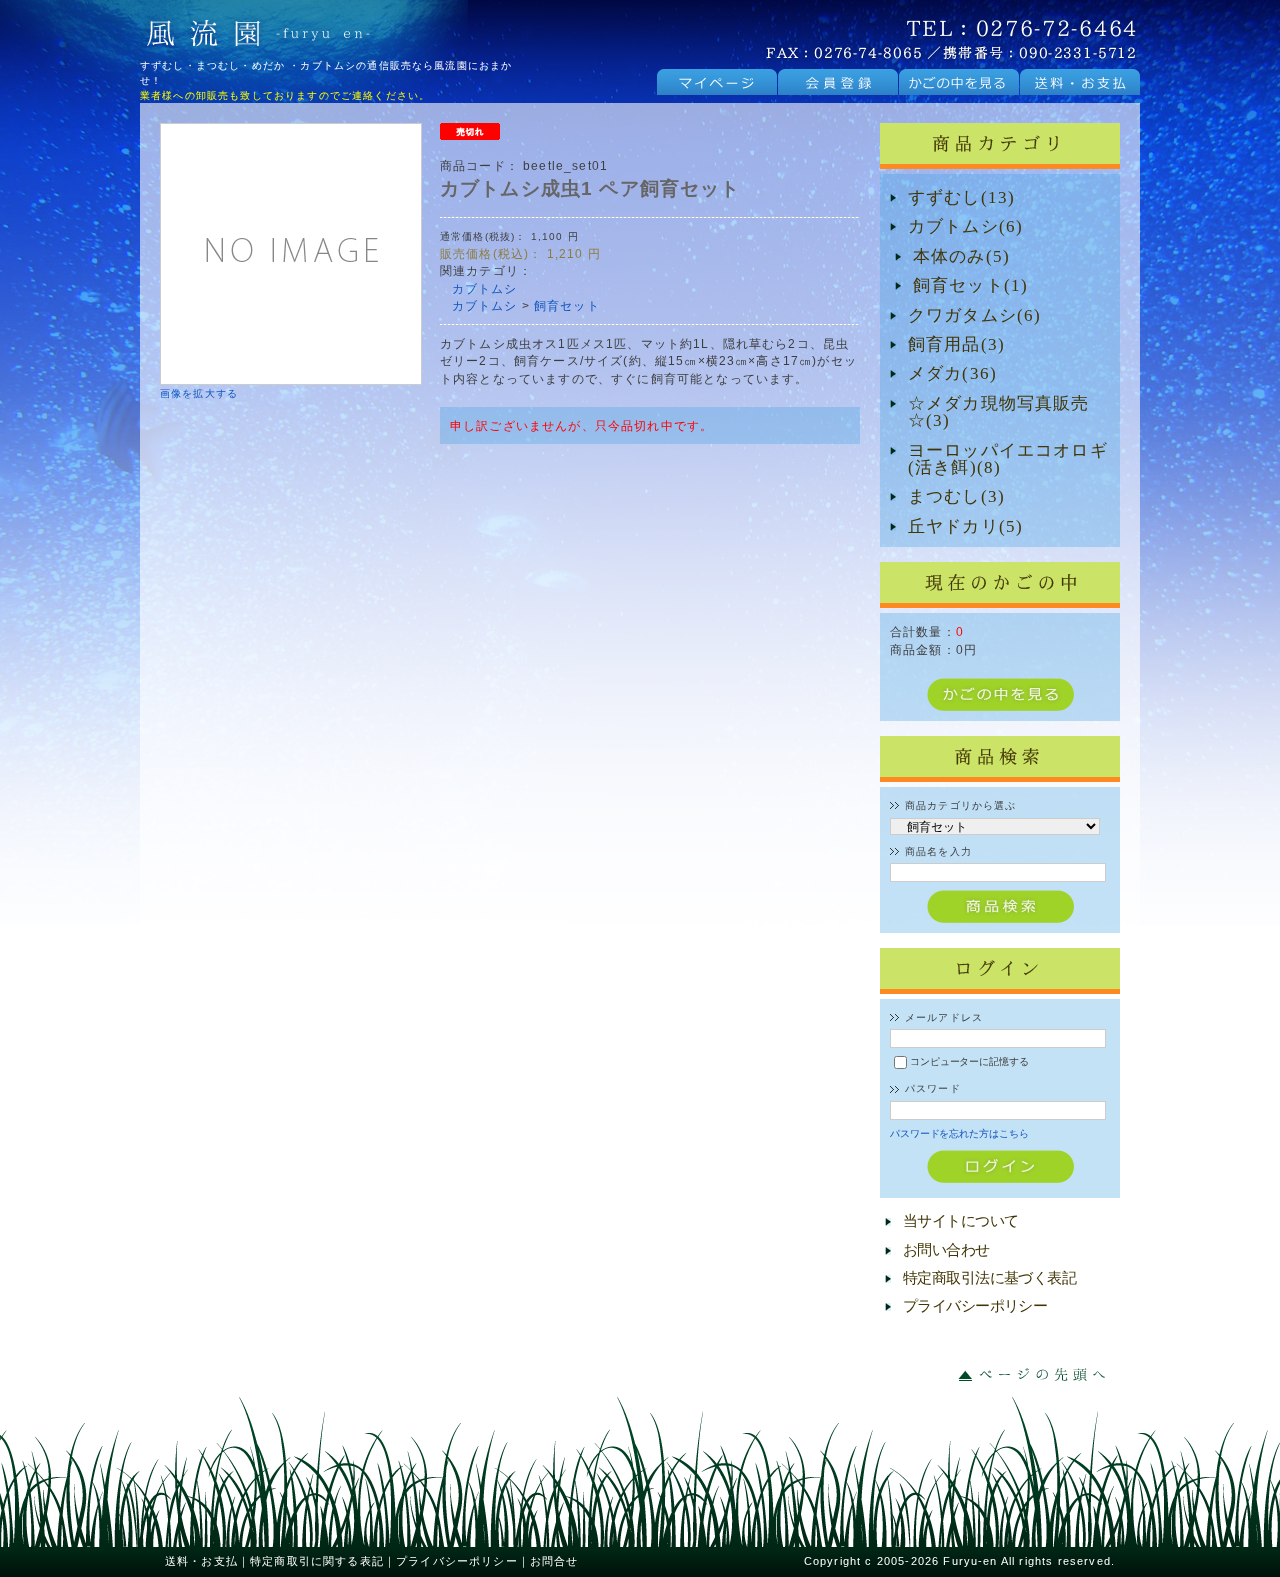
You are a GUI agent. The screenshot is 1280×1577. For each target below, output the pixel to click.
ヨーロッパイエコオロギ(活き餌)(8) (1008, 459)
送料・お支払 (201, 1561)
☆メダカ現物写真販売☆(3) (999, 412)
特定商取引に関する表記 (317, 1561)
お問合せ (554, 1561)
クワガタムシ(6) (974, 315)
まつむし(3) (956, 496)
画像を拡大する (199, 393)
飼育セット (567, 305)
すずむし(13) (961, 197)
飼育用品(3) (956, 344)
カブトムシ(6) (965, 226)
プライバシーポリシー (975, 1306)
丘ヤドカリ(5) (965, 526)
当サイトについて (960, 1221)
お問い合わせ (946, 1250)
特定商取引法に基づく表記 (989, 1278)
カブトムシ (485, 288)
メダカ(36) (952, 373)
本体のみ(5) (961, 256)
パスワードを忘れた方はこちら (959, 1133)
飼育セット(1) (970, 285)
